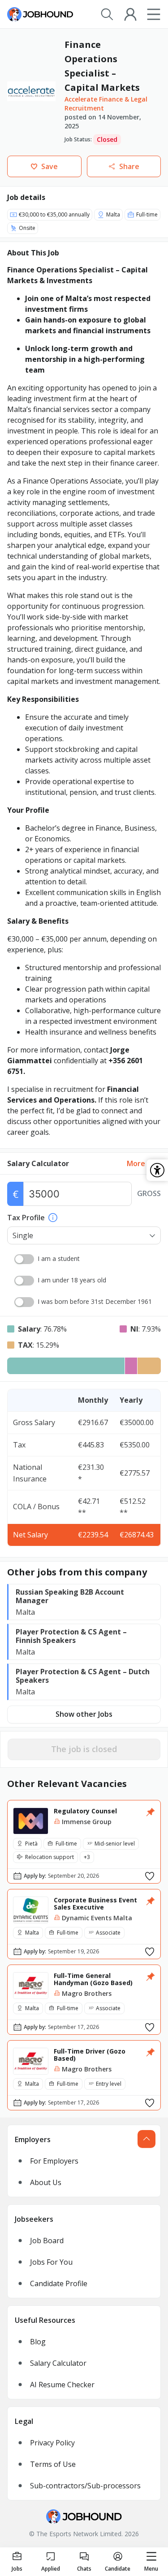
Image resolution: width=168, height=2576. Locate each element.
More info (144, 1163)
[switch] (24, 1259)
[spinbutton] (78, 1194)
